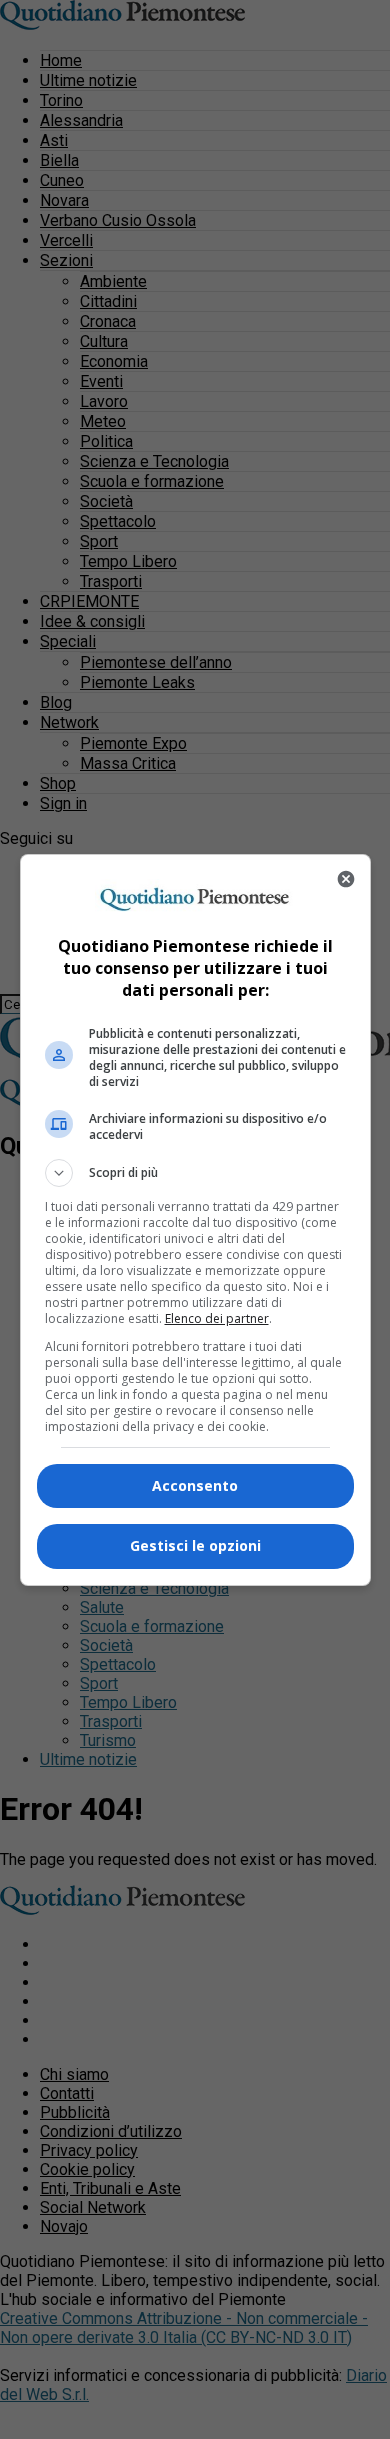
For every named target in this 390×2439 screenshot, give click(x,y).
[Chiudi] (346, 879)
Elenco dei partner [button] (217, 1318)
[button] (195, 1173)
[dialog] (195, 1220)
